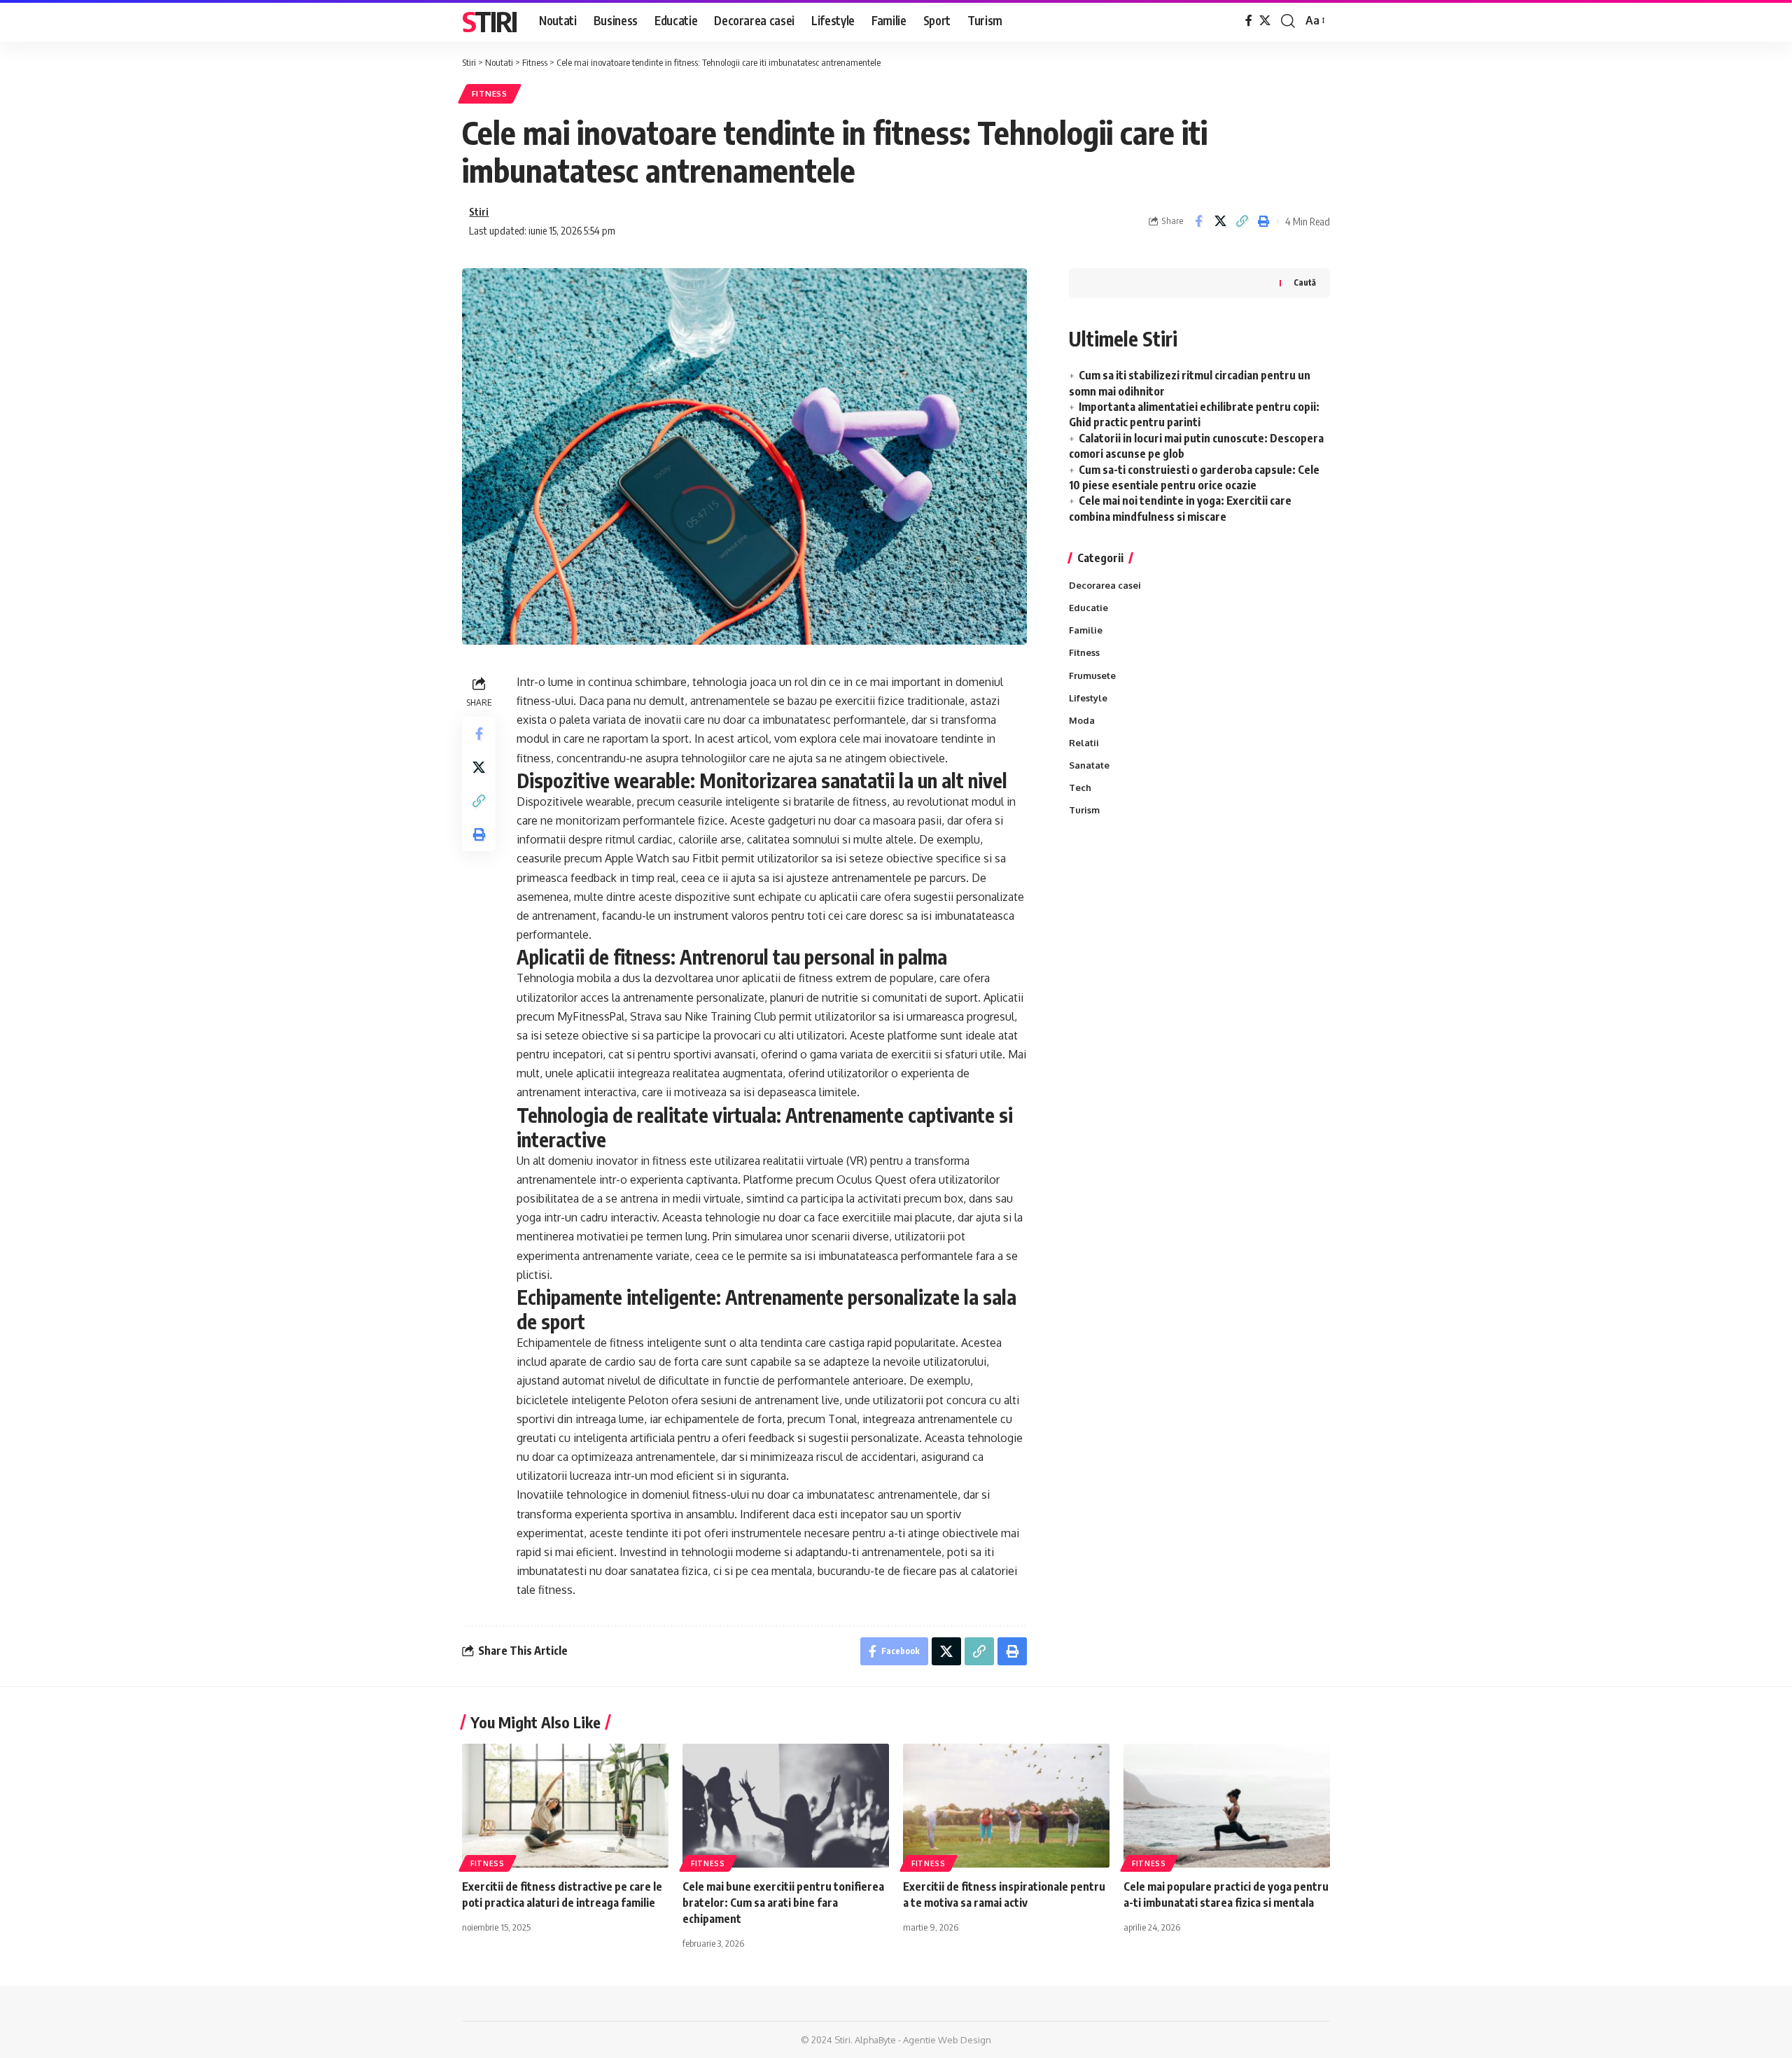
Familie (1086, 630)
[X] (1265, 21)
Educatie (1088, 608)
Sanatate (1089, 765)
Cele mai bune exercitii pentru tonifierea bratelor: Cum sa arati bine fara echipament (783, 1903)
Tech (1080, 787)
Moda (1082, 720)
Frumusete (1092, 675)
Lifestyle (1088, 698)
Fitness (490, 93)
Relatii (1084, 743)
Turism (1084, 810)
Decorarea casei (1105, 585)
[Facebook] (1249, 21)
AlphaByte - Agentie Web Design (923, 2040)
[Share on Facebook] (1198, 221)
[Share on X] (1220, 221)
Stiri (489, 21)
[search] (1288, 21)
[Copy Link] (1242, 221)
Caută (1305, 282)
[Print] (1263, 221)
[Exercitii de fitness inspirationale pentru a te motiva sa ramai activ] (1006, 1806)
